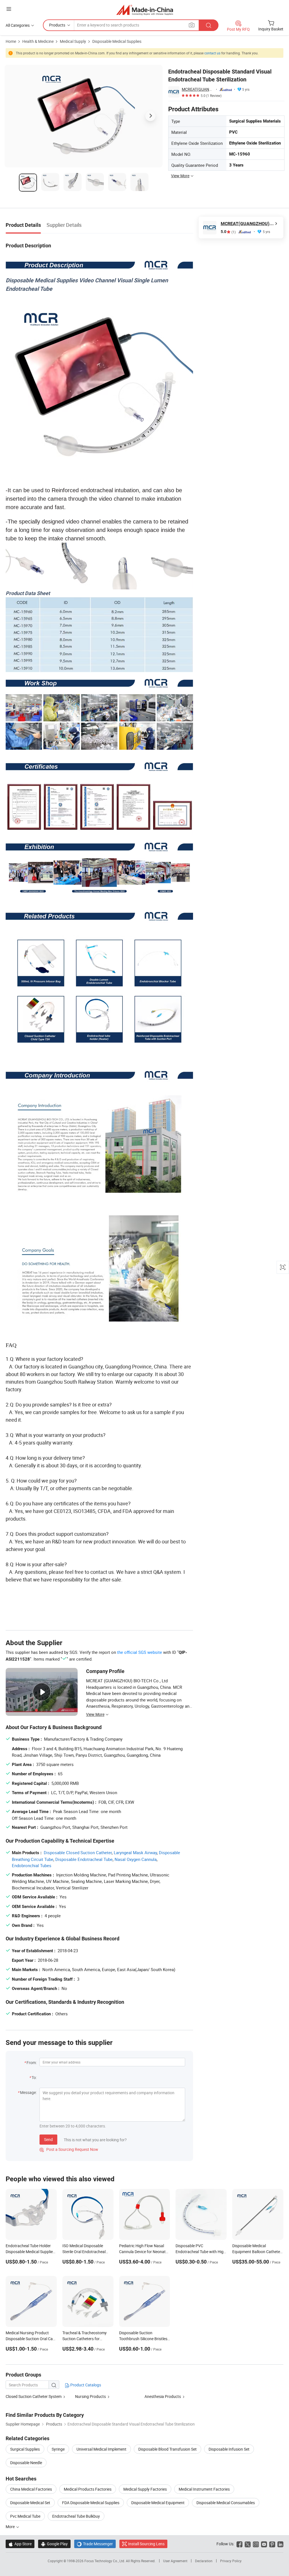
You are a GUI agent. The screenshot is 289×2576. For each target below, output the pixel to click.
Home (11, 41)
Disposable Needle (26, 2463)
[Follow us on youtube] (264, 2544)
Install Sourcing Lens (146, 2544)
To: (34, 2077)
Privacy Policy (231, 2561)
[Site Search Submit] (209, 25)
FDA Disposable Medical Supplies (91, 2503)
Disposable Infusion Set (229, 2449)
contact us (212, 53)
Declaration (204, 2561)
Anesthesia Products (163, 2396)
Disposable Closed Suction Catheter (78, 1852)
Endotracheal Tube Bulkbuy (76, 2516)
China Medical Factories (31, 2489)
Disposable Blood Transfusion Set (168, 2449)
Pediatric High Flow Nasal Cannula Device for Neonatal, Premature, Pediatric (144, 2252)
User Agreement (175, 2561)
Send (48, 2139)
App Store (20, 2544)
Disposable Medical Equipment (158, 2503)
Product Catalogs (85, 2385)
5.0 (228, 232)
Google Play (54, 2544)
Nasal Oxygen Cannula (136, 1859)
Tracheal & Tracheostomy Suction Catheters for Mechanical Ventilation (85, 2339)
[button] (9, 9)
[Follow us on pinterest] (272, 2544)
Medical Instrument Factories (204, 2489)
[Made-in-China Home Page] (145, 10)
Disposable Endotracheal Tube (84, 1859)
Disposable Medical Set (30, 2503)
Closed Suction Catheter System (34, 2396)
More (11, 2527)
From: (32, 2063)
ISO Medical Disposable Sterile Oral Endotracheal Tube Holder (84, 2252)
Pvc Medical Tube (25, 2516)
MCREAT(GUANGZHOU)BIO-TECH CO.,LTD (198, 89)
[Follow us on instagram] (256, 2544)
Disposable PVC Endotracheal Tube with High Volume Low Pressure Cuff (201, 2252)
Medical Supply (73, 41)
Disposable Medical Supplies (117, 41)
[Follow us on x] (248, 2544)
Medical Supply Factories (145, 2489)
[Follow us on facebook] (239, 2544)
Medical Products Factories (88, 2489)
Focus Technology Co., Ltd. (105, 2561)
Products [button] (57, 25)
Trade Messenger (95, 2544)
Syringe (58, 2449)
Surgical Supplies (25, 2449)
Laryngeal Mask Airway (135, 1852)
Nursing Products (90, 2396)
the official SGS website (140, 1652)
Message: (28, 2092)
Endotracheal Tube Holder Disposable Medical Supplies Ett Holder (30, 2252)
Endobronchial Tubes (32, 1865)
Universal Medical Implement (101, 2449)
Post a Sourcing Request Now (69, 2149)
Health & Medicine (38, 41)
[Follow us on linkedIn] (280, 2544)
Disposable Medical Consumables (226, 2503)
